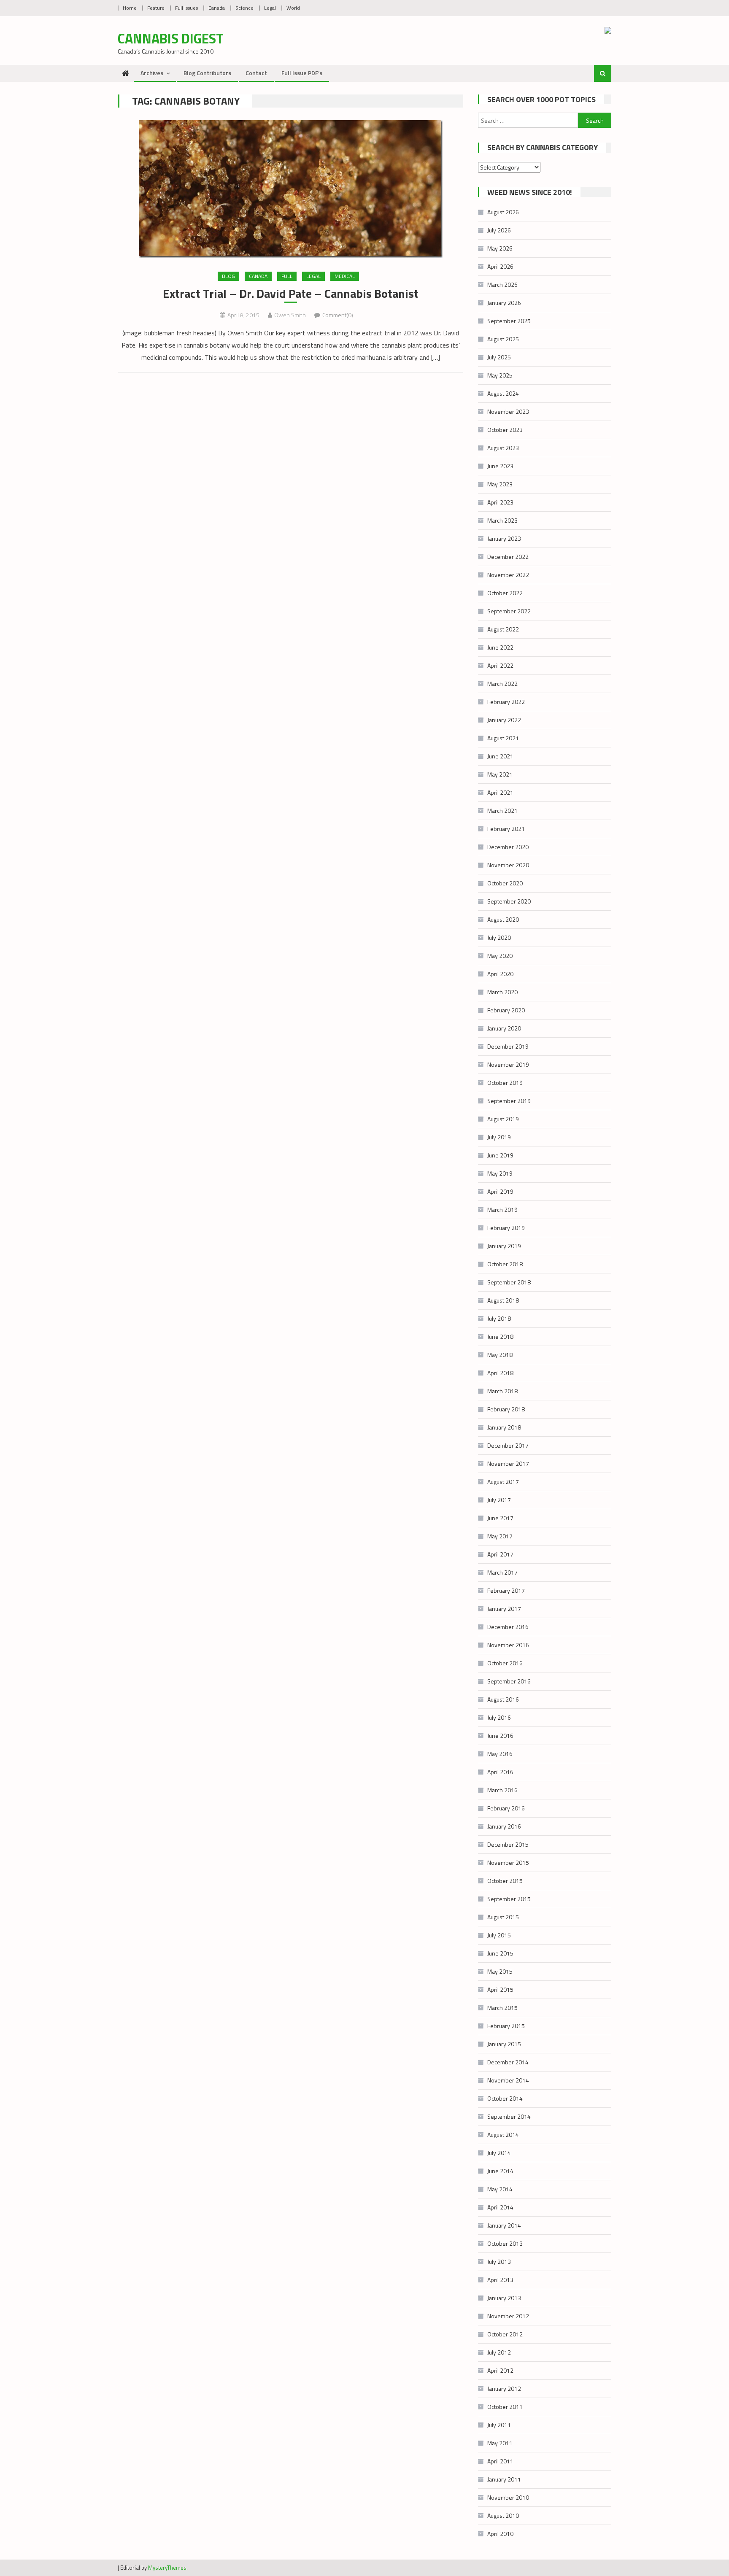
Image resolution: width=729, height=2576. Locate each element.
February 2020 (506, 1010)
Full (287, 276)
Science (244, 8)
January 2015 (504, 2044)
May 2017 (500, 1536)
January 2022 (504, 720)
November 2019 (508, 1064)
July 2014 (499, 2153)
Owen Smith (290, 315)
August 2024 (503, 393)
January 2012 (504, 2389)
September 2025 (509, 321)
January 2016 (504, 1826)
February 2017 (506, 1590)
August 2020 (503, 919)
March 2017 (502, 1572)
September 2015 (509, 1899)
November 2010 (508, 2497)
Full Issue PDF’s (302, 73)
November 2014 (508, 2080)
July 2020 (499, 937)
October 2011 (505, 2407)
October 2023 (505, 430)
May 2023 (500, 484)
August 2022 (503, 629)
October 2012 (505, 2334)
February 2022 (506, 702)
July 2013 (499, 2262)
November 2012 (508, 2316)
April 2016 (500, 1772)
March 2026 (502, 285)
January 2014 (504, 2225)
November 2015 (508, 1863)
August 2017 (503, 1482)
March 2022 (502, 684)
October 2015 (505, 1881)
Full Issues (186, 8)
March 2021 (502, 811)
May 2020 (500, 956)
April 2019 (500, 1191)
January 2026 (504, 303)
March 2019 (502, 1210)
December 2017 (508, 1445)
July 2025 (499, 357)
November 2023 (508, 411)
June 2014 (500, 2171)
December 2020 (508, 847)
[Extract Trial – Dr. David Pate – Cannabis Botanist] (290, 189)
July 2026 (499, 230)
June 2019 (500, 1155)
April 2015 (500, 1989)
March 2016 (502, 1790)
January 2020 (504, 1028)
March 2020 (502, 992)
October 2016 (505, 1663)
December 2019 (508, 1046)
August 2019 (503, 1119)
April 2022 (500, 665)
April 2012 (500, 2370)
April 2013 (500, 2280)
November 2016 (508, 1645)
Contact (256, 73)
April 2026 (500, 266)
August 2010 (503, 2515)
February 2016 (506, 1808)
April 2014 (500, 2207)
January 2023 (504, 538)
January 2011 (504, 2479)
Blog (228, 276)
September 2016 (509, 1681)
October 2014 (505, 2098)
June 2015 (500, 1953)
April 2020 (500, 974)
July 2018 (499, 1318)
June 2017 (500, 1518)
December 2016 (508, 1627)
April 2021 (500, 792)
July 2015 (499, 1935)
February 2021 (506, 829)
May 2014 (500, 2189)
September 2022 (509, 611)
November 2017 (508, 1463)
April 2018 (500, 1373)
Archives (152, 73)
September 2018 (509, 1282)
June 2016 (500, 1736)
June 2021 (500, 756)
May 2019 (500, 1173)
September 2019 (509, 1101)
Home (130, 8)
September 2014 (509, 2116)
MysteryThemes (167, 2568)
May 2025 (500, 375)
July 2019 (499, 1137)
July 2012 (499, 2352)
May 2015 (500, 1971)
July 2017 (499, 1500)
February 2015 (506, 2026)
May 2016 (500, 1754)
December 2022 (508, 557)
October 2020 (505, 883)
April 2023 (500, 502)
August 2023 (503, 448)
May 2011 (500, 2443)
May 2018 (500, 1355)
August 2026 (503, 212)
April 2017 (500, 1554)
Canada (217, 8)
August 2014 (503, 2135)
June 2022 (500, 647)
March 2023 (502, 520)
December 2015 (508, 1844)
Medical (345, 276)
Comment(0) (338, 315)
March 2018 (502, 1391)
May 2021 (500, 774)
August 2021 (503, 738)
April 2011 (500, 2461)
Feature (156, 8)
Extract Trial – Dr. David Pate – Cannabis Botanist (291, 294)
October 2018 (505, 1264)
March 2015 (502, 2008)
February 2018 (506, 1409)
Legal (270, 8)
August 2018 (503, 1300)
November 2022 (508, 575)
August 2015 (503, 1917)
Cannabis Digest (171, 38)
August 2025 (503, 339)
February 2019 (506, 1228)
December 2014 (508, 2062)
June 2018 (500, 1337)
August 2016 (503, 1699)
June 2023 (500, 466)
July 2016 (499, 1717)
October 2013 (505, 2243)
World (293, 8)
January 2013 (504, 2298)
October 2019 (505, 1083)
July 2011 (499, 2425)
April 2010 (500, 2534)
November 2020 (508, 865)
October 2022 (505, 593)
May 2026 (500, 248)
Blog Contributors (207, 73)
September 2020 (509, 901)
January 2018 (504, 1427)
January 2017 (504, 1609)
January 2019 (504, 1246)
